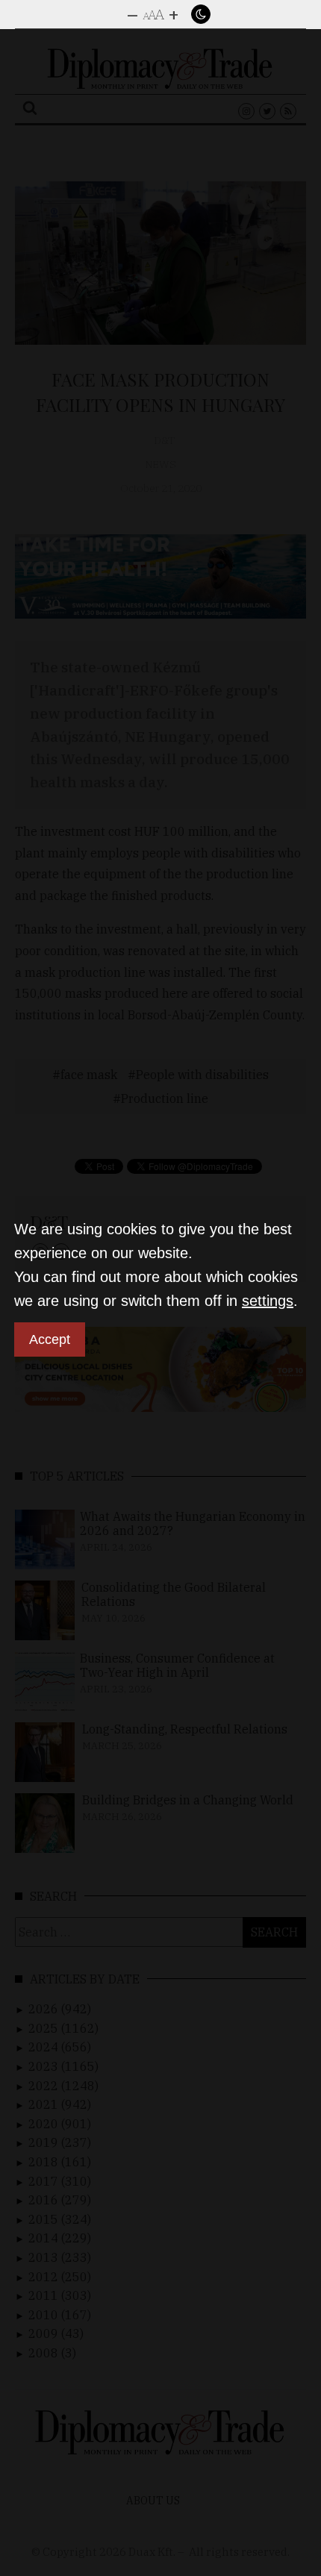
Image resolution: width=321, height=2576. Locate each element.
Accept (50, 1339)
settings (268, 1301)
